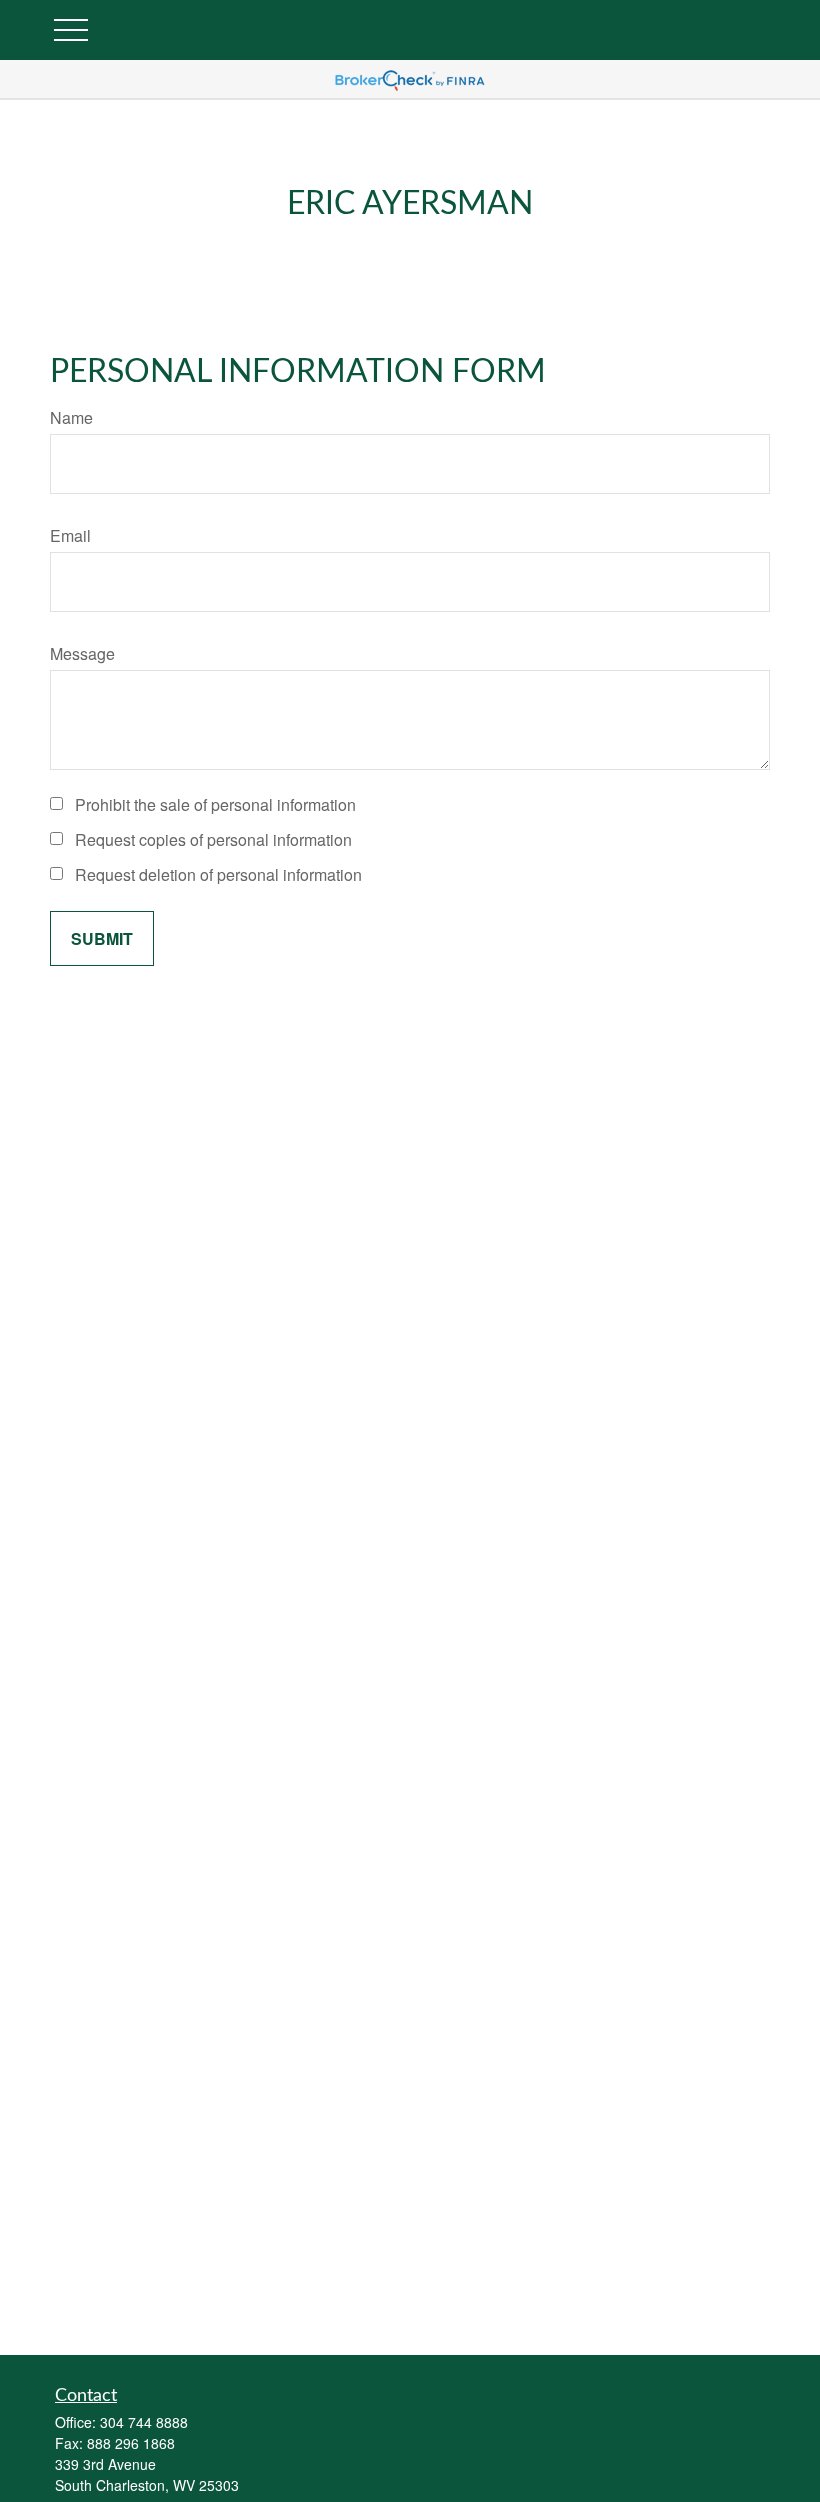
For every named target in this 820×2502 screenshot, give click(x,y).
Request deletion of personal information (218, 874)
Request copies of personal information (213, 839)
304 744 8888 (144, 2422)
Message (82, 653)
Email (70, 535)
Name (71, 417)
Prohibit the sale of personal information (215, 804)
